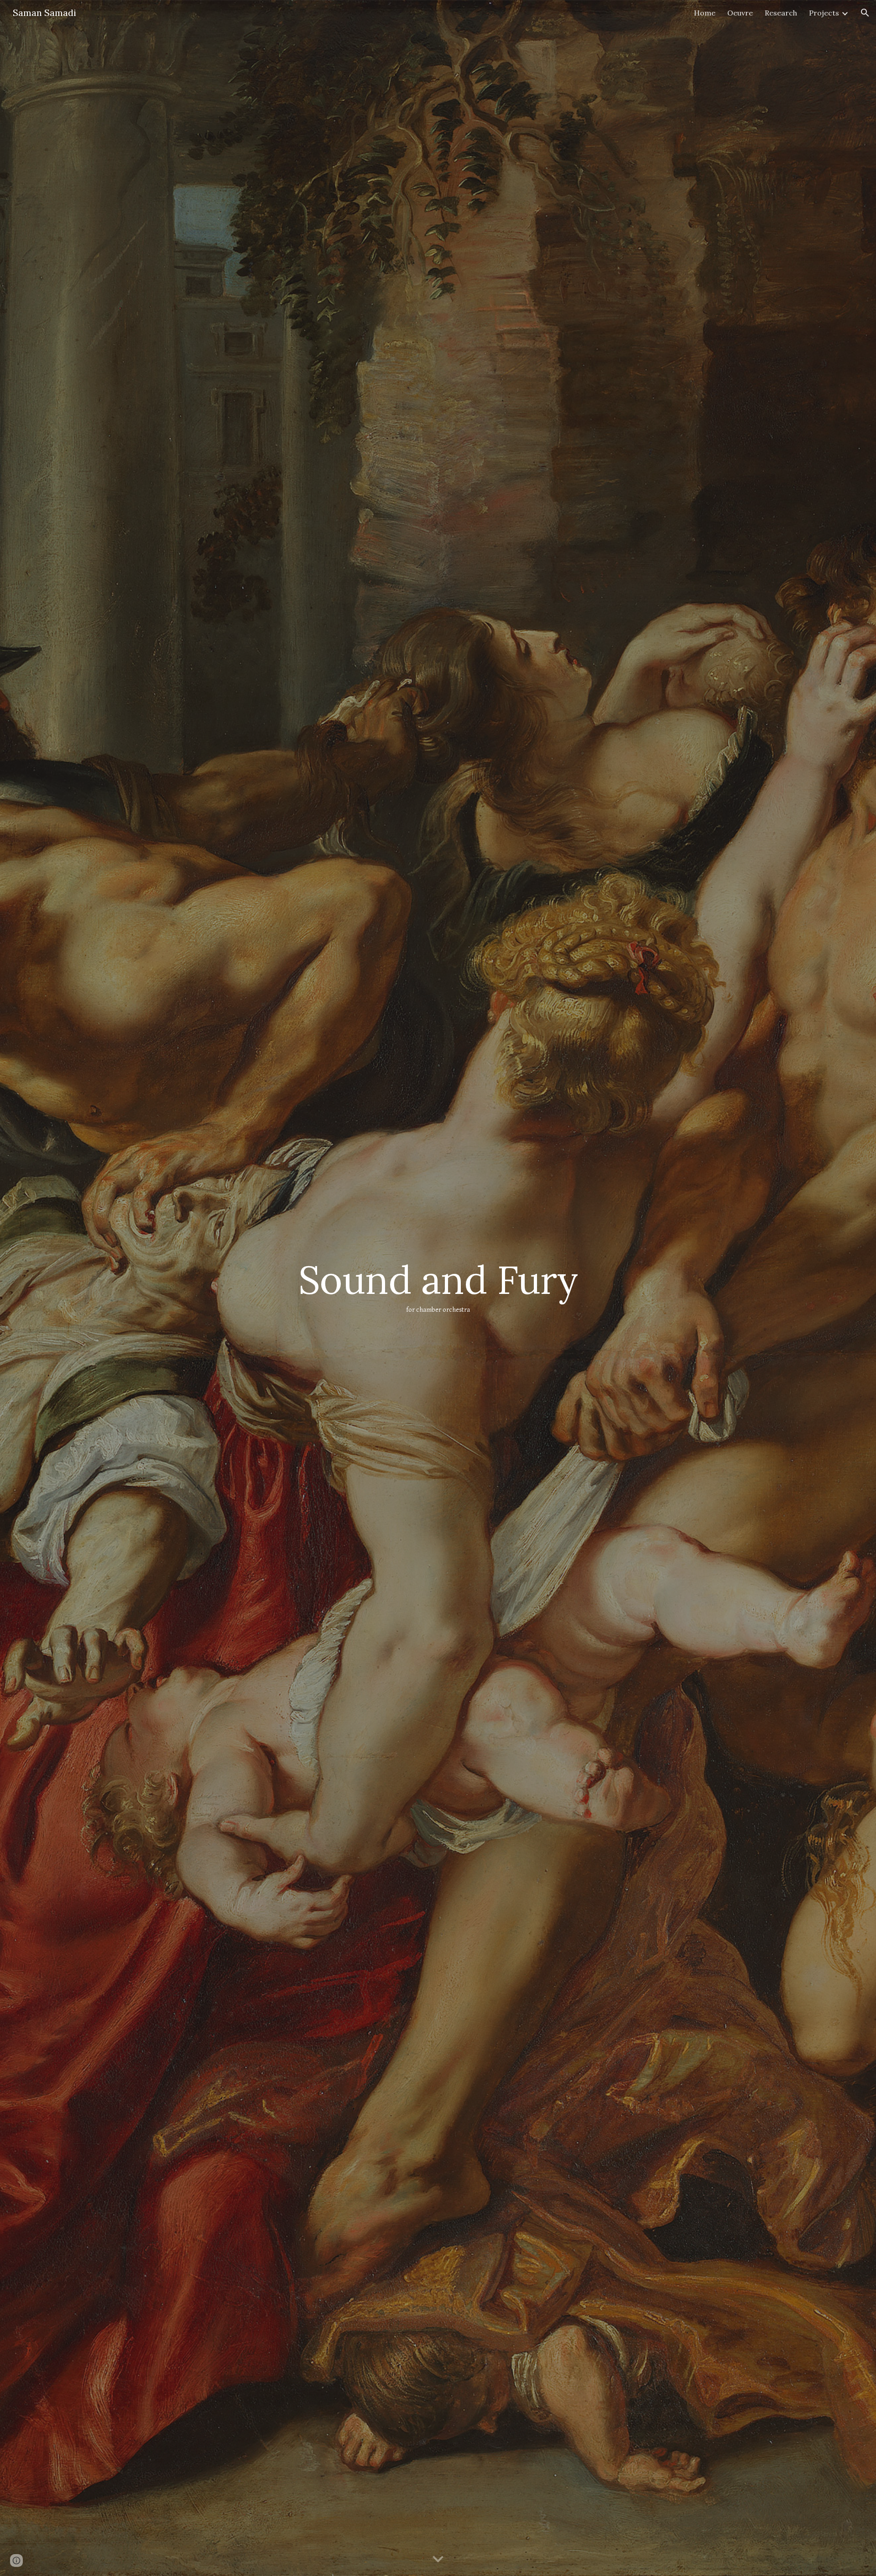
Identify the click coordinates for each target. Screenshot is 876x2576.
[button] (865, 13)
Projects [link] (824, 13)
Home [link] (705, 13)
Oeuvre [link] (740, 13)
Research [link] (781, 13)
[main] (438, 1288)
